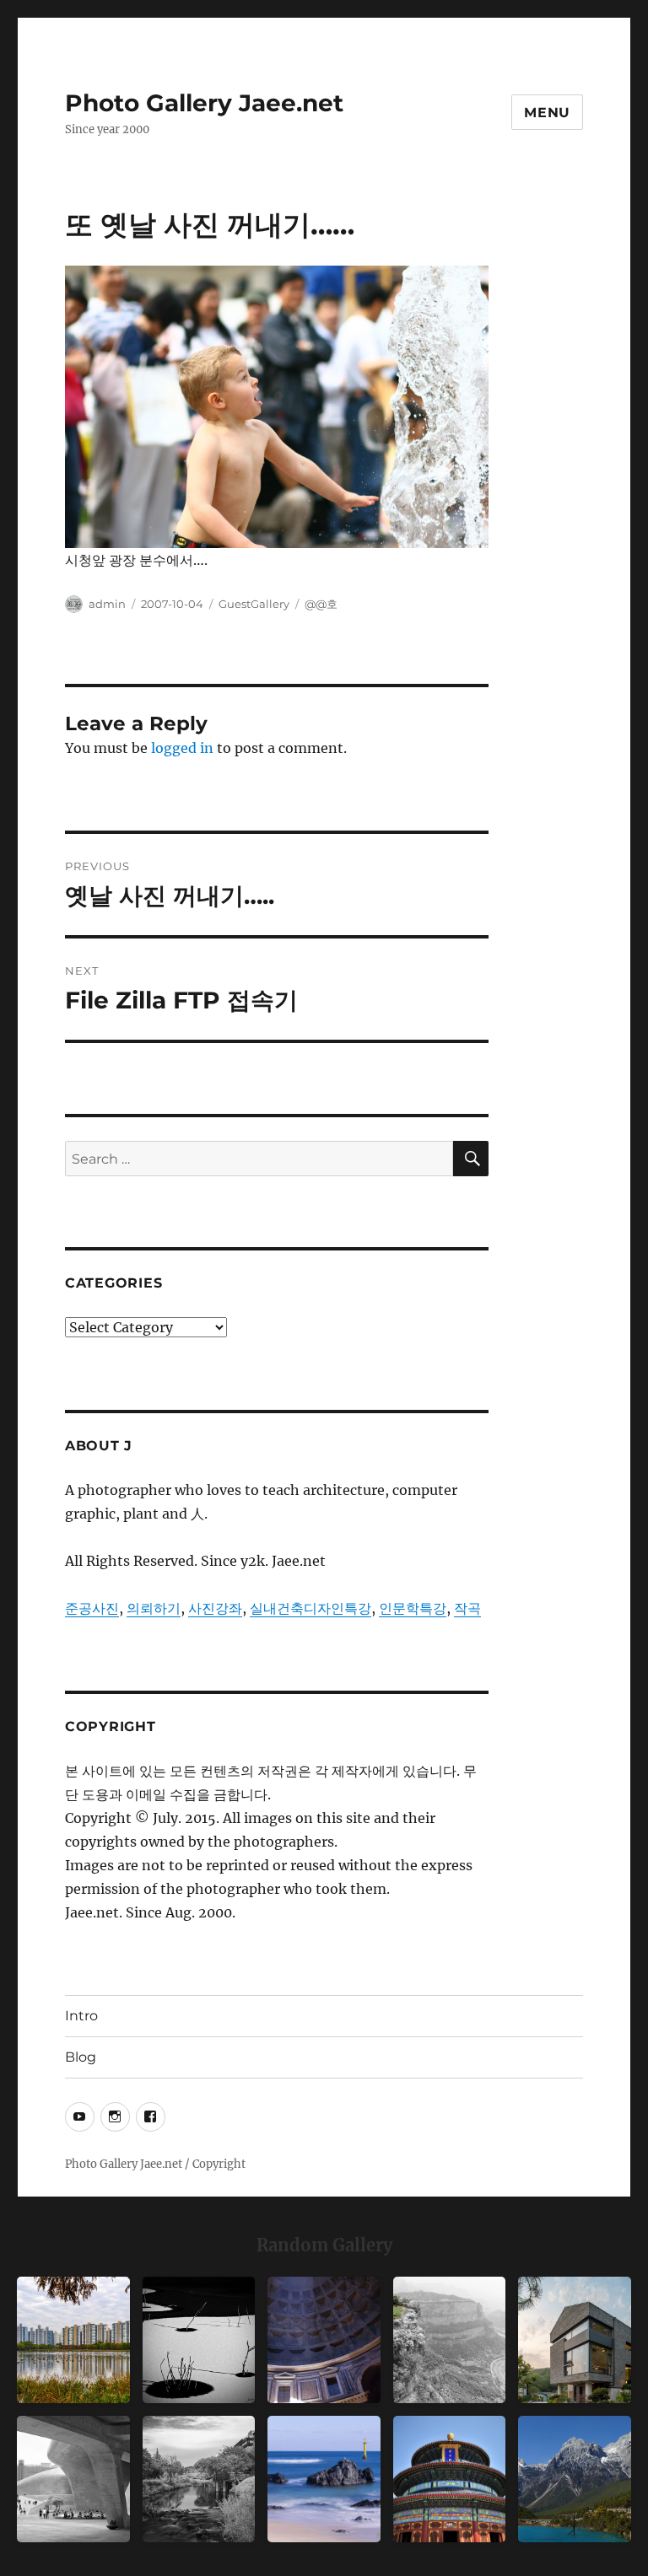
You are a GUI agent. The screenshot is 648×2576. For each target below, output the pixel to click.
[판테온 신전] (324, 2340)
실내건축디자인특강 (310, 1608)
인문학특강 (413, 1608)
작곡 (467, 1608)
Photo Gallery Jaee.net (204, 103)
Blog (81, 2057)
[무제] (450, 2479)
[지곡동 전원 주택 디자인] (575, 2340)
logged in (182, 748)
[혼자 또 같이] (199, 2340)
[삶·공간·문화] (450, 2340)
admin (107, 604)
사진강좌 (215, 1608)
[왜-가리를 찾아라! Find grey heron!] (199, 2479)
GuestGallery (254, 604)
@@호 (321, 604)
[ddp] (73, 2479)
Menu (547, 113)
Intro (81, 2016)
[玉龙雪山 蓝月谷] (575, 2479)
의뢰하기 (154, 1608)
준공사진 (92, 1608)
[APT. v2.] (73, 2340)
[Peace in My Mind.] (324, 2479)
